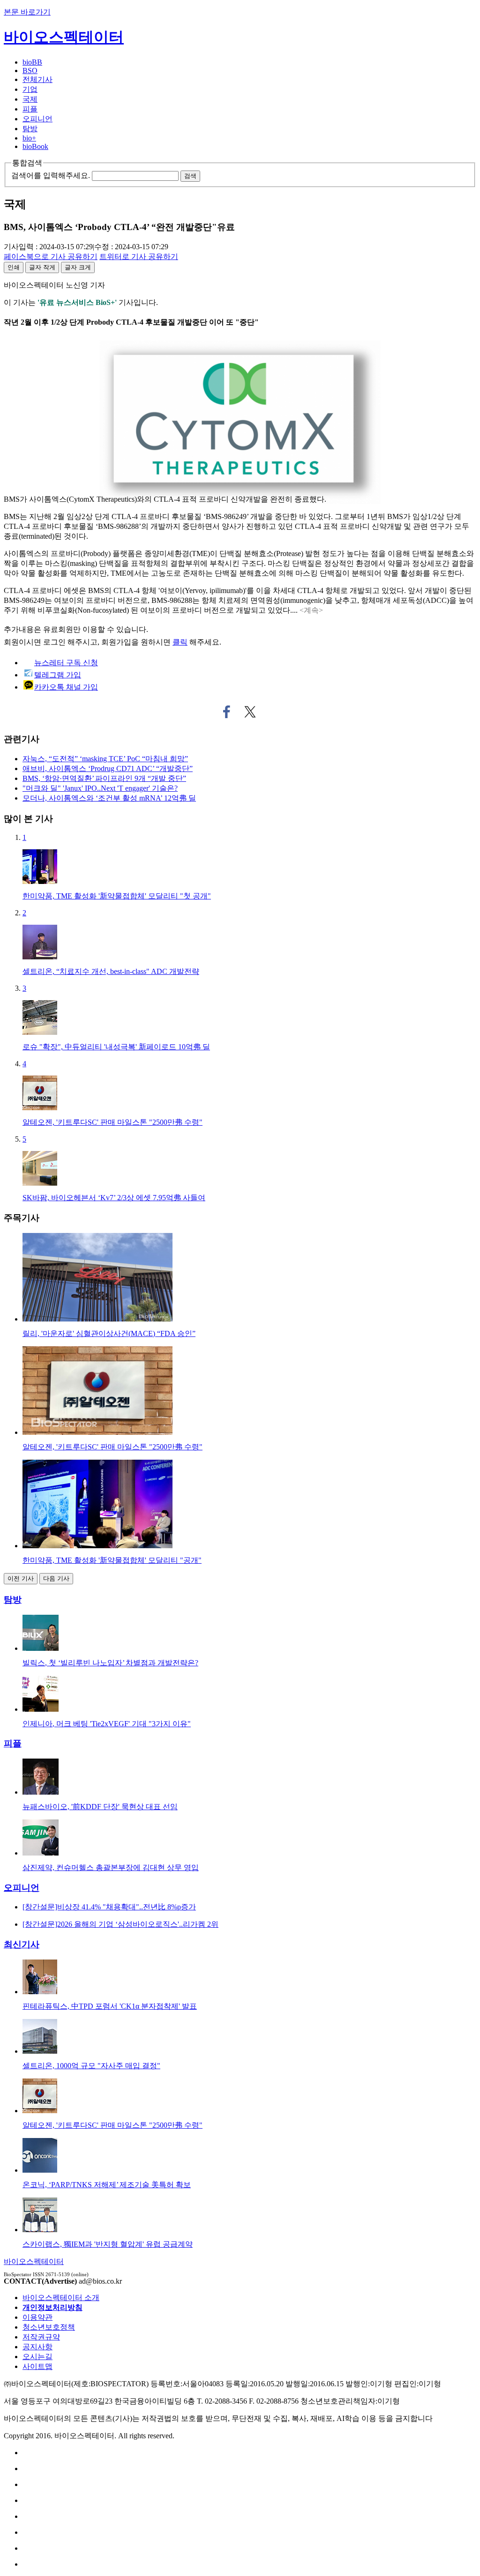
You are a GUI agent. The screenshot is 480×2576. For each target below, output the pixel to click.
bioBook (35, 146)
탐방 (30, 129)
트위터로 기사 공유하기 (250, 712)
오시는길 (37, 2357)
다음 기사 (56, 1578)
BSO (30, 71)
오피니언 (37, 119)
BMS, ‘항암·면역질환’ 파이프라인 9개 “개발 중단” (104, 778)
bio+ (29, 138)
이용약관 (37, 2317)
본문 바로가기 (27, 12)
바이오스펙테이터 (64, 37)
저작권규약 (41, 2337)
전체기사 (37, 79)
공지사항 (37, 2347)
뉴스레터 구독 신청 (66, 663)
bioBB (32, 62)
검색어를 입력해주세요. (51, 175)
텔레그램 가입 (58, 675)
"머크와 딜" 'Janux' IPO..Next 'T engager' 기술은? (100, 788)
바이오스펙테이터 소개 (61, 2298)
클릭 (180, 642)
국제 (30, 99)
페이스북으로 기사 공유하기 (227, 712)
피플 (30, 109)
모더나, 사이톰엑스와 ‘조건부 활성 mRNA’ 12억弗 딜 (109, 798)
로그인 (54, 642)
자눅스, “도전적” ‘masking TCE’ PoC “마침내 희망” (105, 759)
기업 (30, 89)
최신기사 (22, 1944)
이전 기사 (21, 1578)
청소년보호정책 (49, 2327)
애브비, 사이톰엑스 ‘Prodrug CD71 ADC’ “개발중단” (108, 768)
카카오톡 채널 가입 (66, 687)
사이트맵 (37, 2366)
